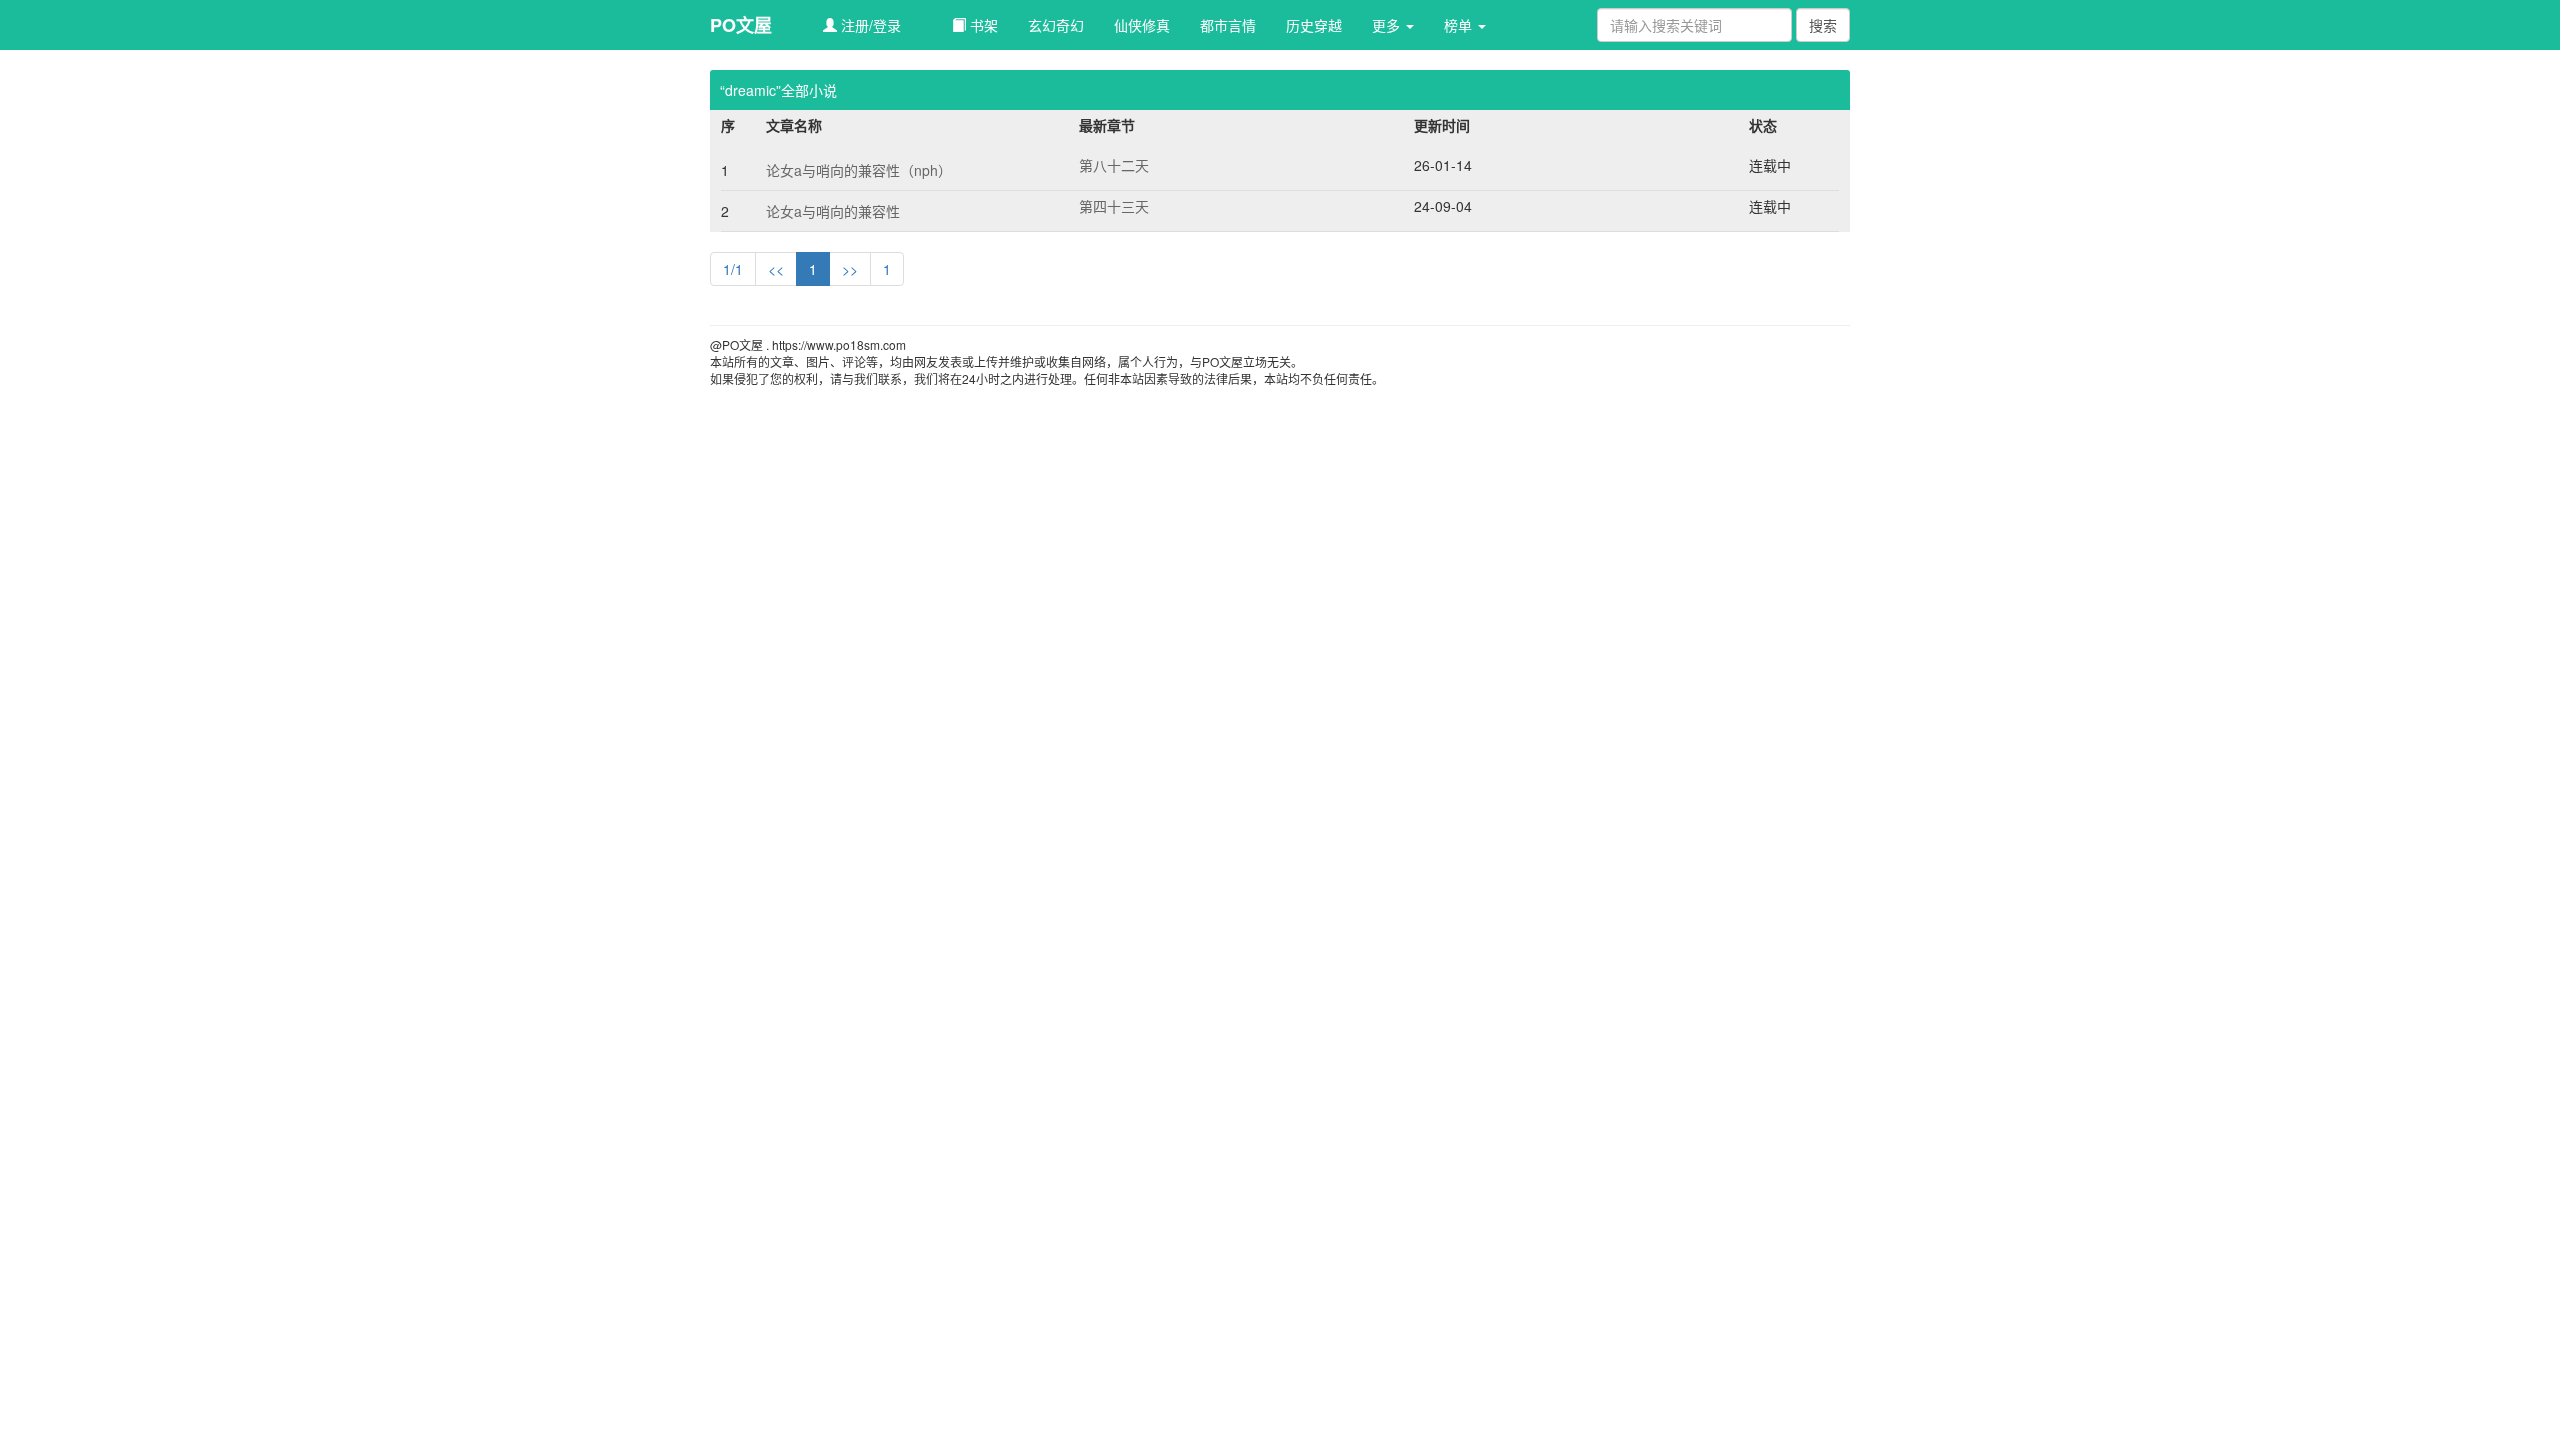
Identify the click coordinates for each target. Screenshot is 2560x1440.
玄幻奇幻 (1056, 25)
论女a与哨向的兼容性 (833, 211)
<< (776, 269)
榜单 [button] (1460, 25)
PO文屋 (741, 25)
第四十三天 (1114, 206)
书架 (982, 25)
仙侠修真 (1142, 25)
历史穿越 (1314, 25)
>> (850, 269)
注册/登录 (869, 25)
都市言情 (1228, 25)
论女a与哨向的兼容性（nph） (859, 170)
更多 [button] (1388, 25)
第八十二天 (1114, 165)
